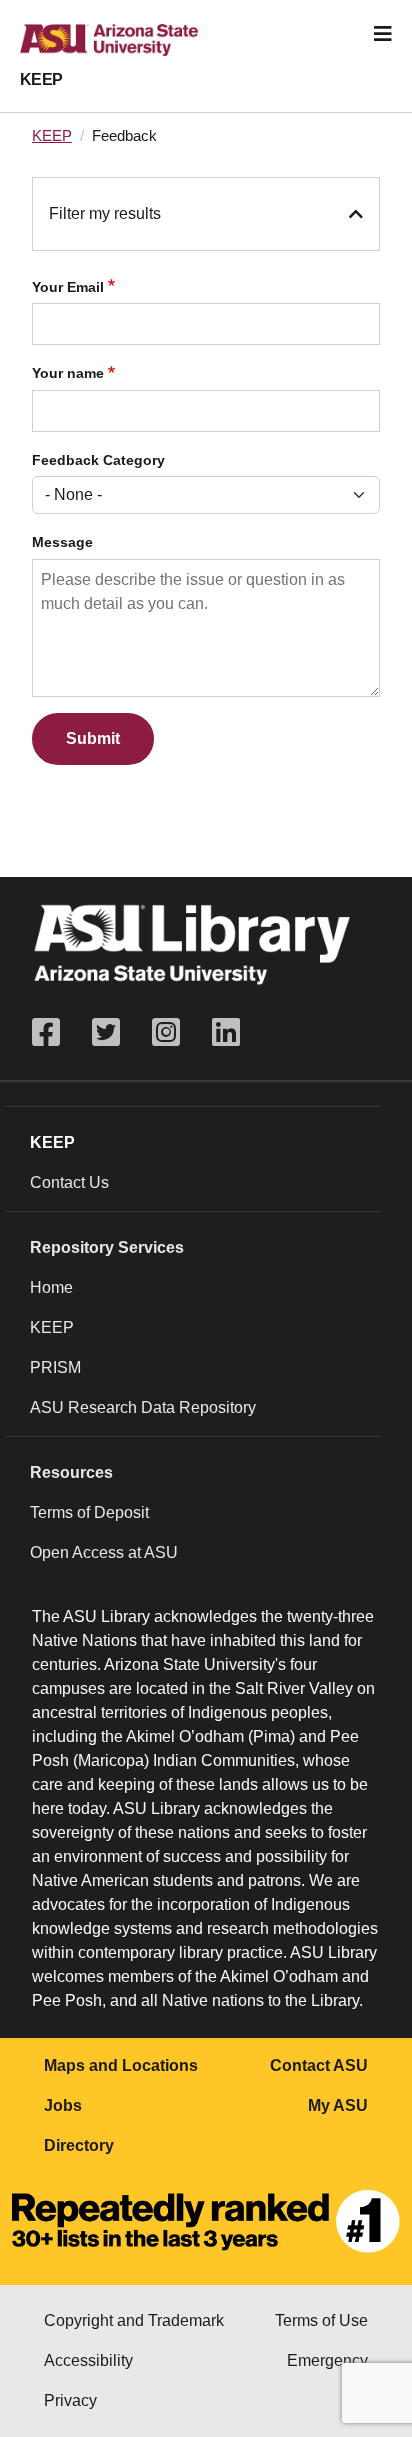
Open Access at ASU (104, 1552)
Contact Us (69, 1182)
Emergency (327, 2360)
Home (51, 1287)
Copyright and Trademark (134, 2320)
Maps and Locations (121, 2065)
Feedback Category (98, 460)
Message (62, 542)
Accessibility (88, 2360)
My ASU (338, 2105)
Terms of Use (321, 2320)
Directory (79, 2145)
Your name (68, 373)
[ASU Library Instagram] (166, 1032)
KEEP (41, 79)
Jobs (63, 2105)
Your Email (68, 287)
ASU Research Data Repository (143, 1407)
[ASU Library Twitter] (106, 1032)
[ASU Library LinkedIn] (226, 1032)
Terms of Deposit (89, 1512)
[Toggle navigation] (383, 34)
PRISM (55, 1367)
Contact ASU (319, 2065)
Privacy (70, 2400)
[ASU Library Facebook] (54, 1032)
